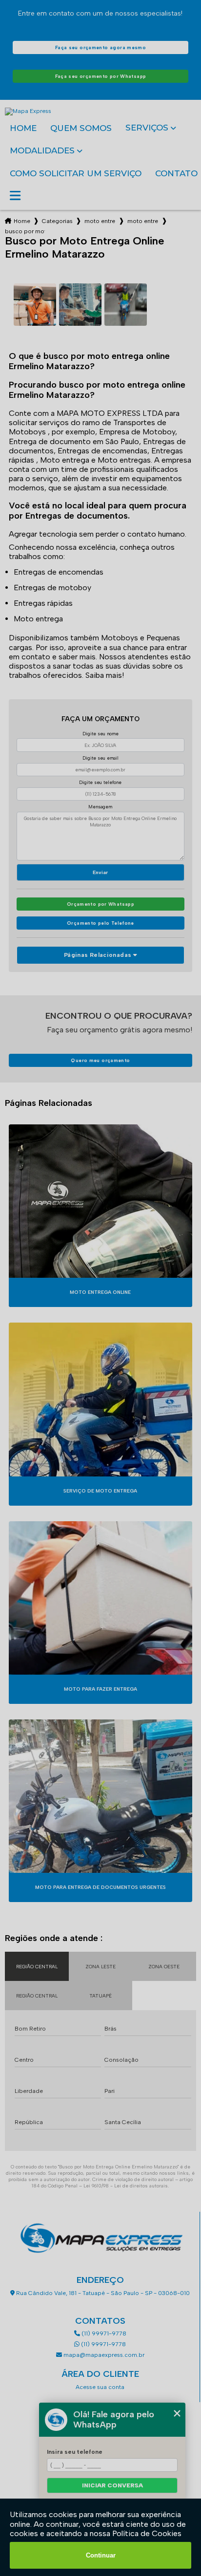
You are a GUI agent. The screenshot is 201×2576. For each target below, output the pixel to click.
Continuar (101, 2555)
